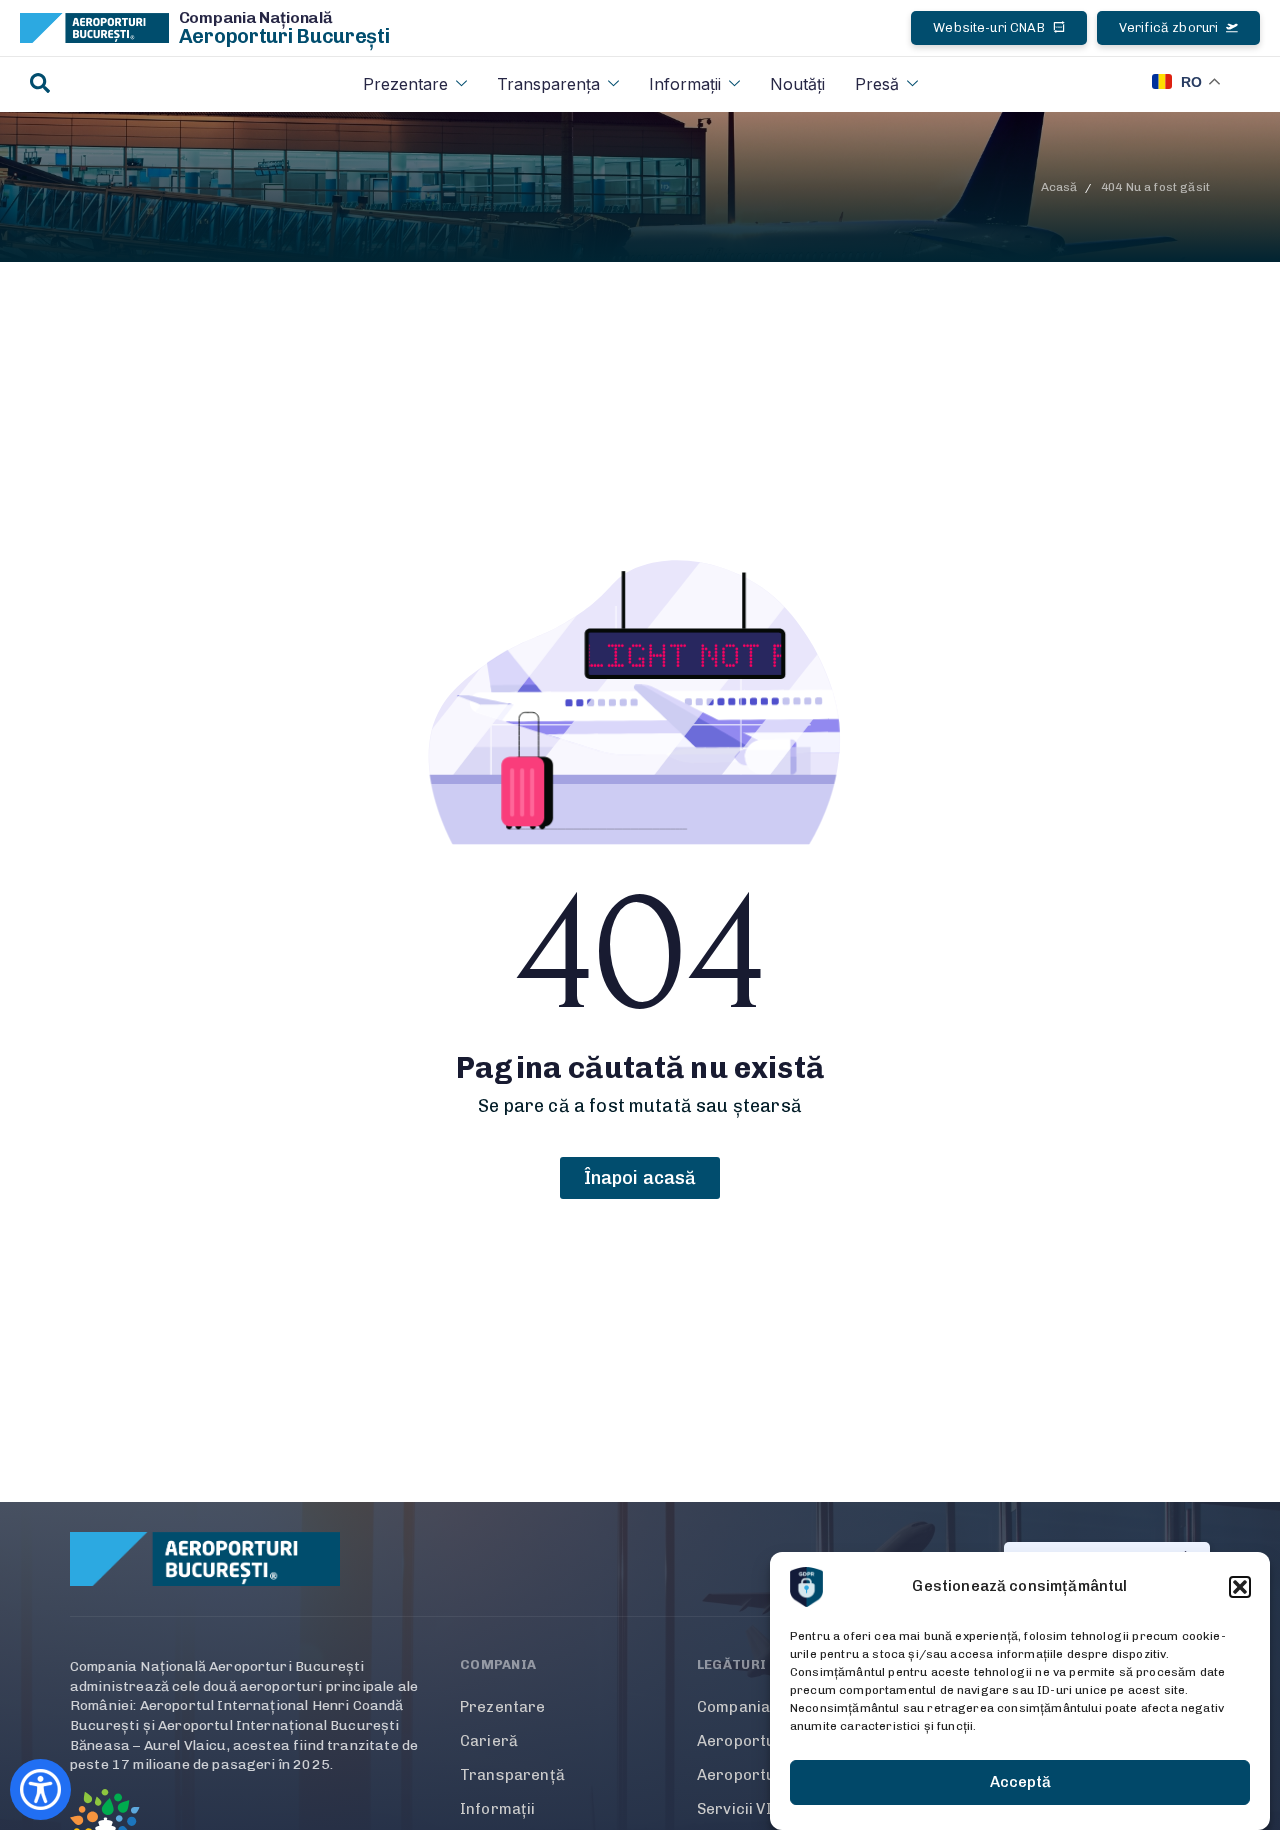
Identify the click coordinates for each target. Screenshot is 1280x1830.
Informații (685, 84)
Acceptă (1020, 1783)
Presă (877, 84)
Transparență (512, 1775)
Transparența (548, 84)
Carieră (489, 1741)
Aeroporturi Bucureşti (284, 36)
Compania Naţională (256, 17)
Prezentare (405, 84)
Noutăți (797, 84)
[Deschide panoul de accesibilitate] (40, 1789)
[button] (1240, 1587)
